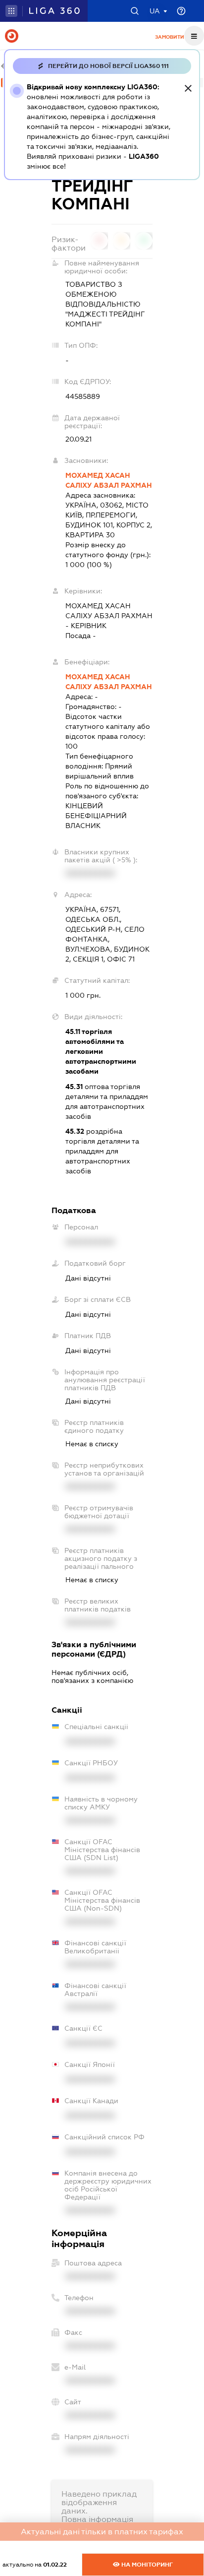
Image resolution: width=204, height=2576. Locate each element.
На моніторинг (146, 2565)
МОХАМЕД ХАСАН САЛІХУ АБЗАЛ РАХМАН (109, 480)
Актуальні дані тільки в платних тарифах (102, 2532)
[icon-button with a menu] (194, 36)
